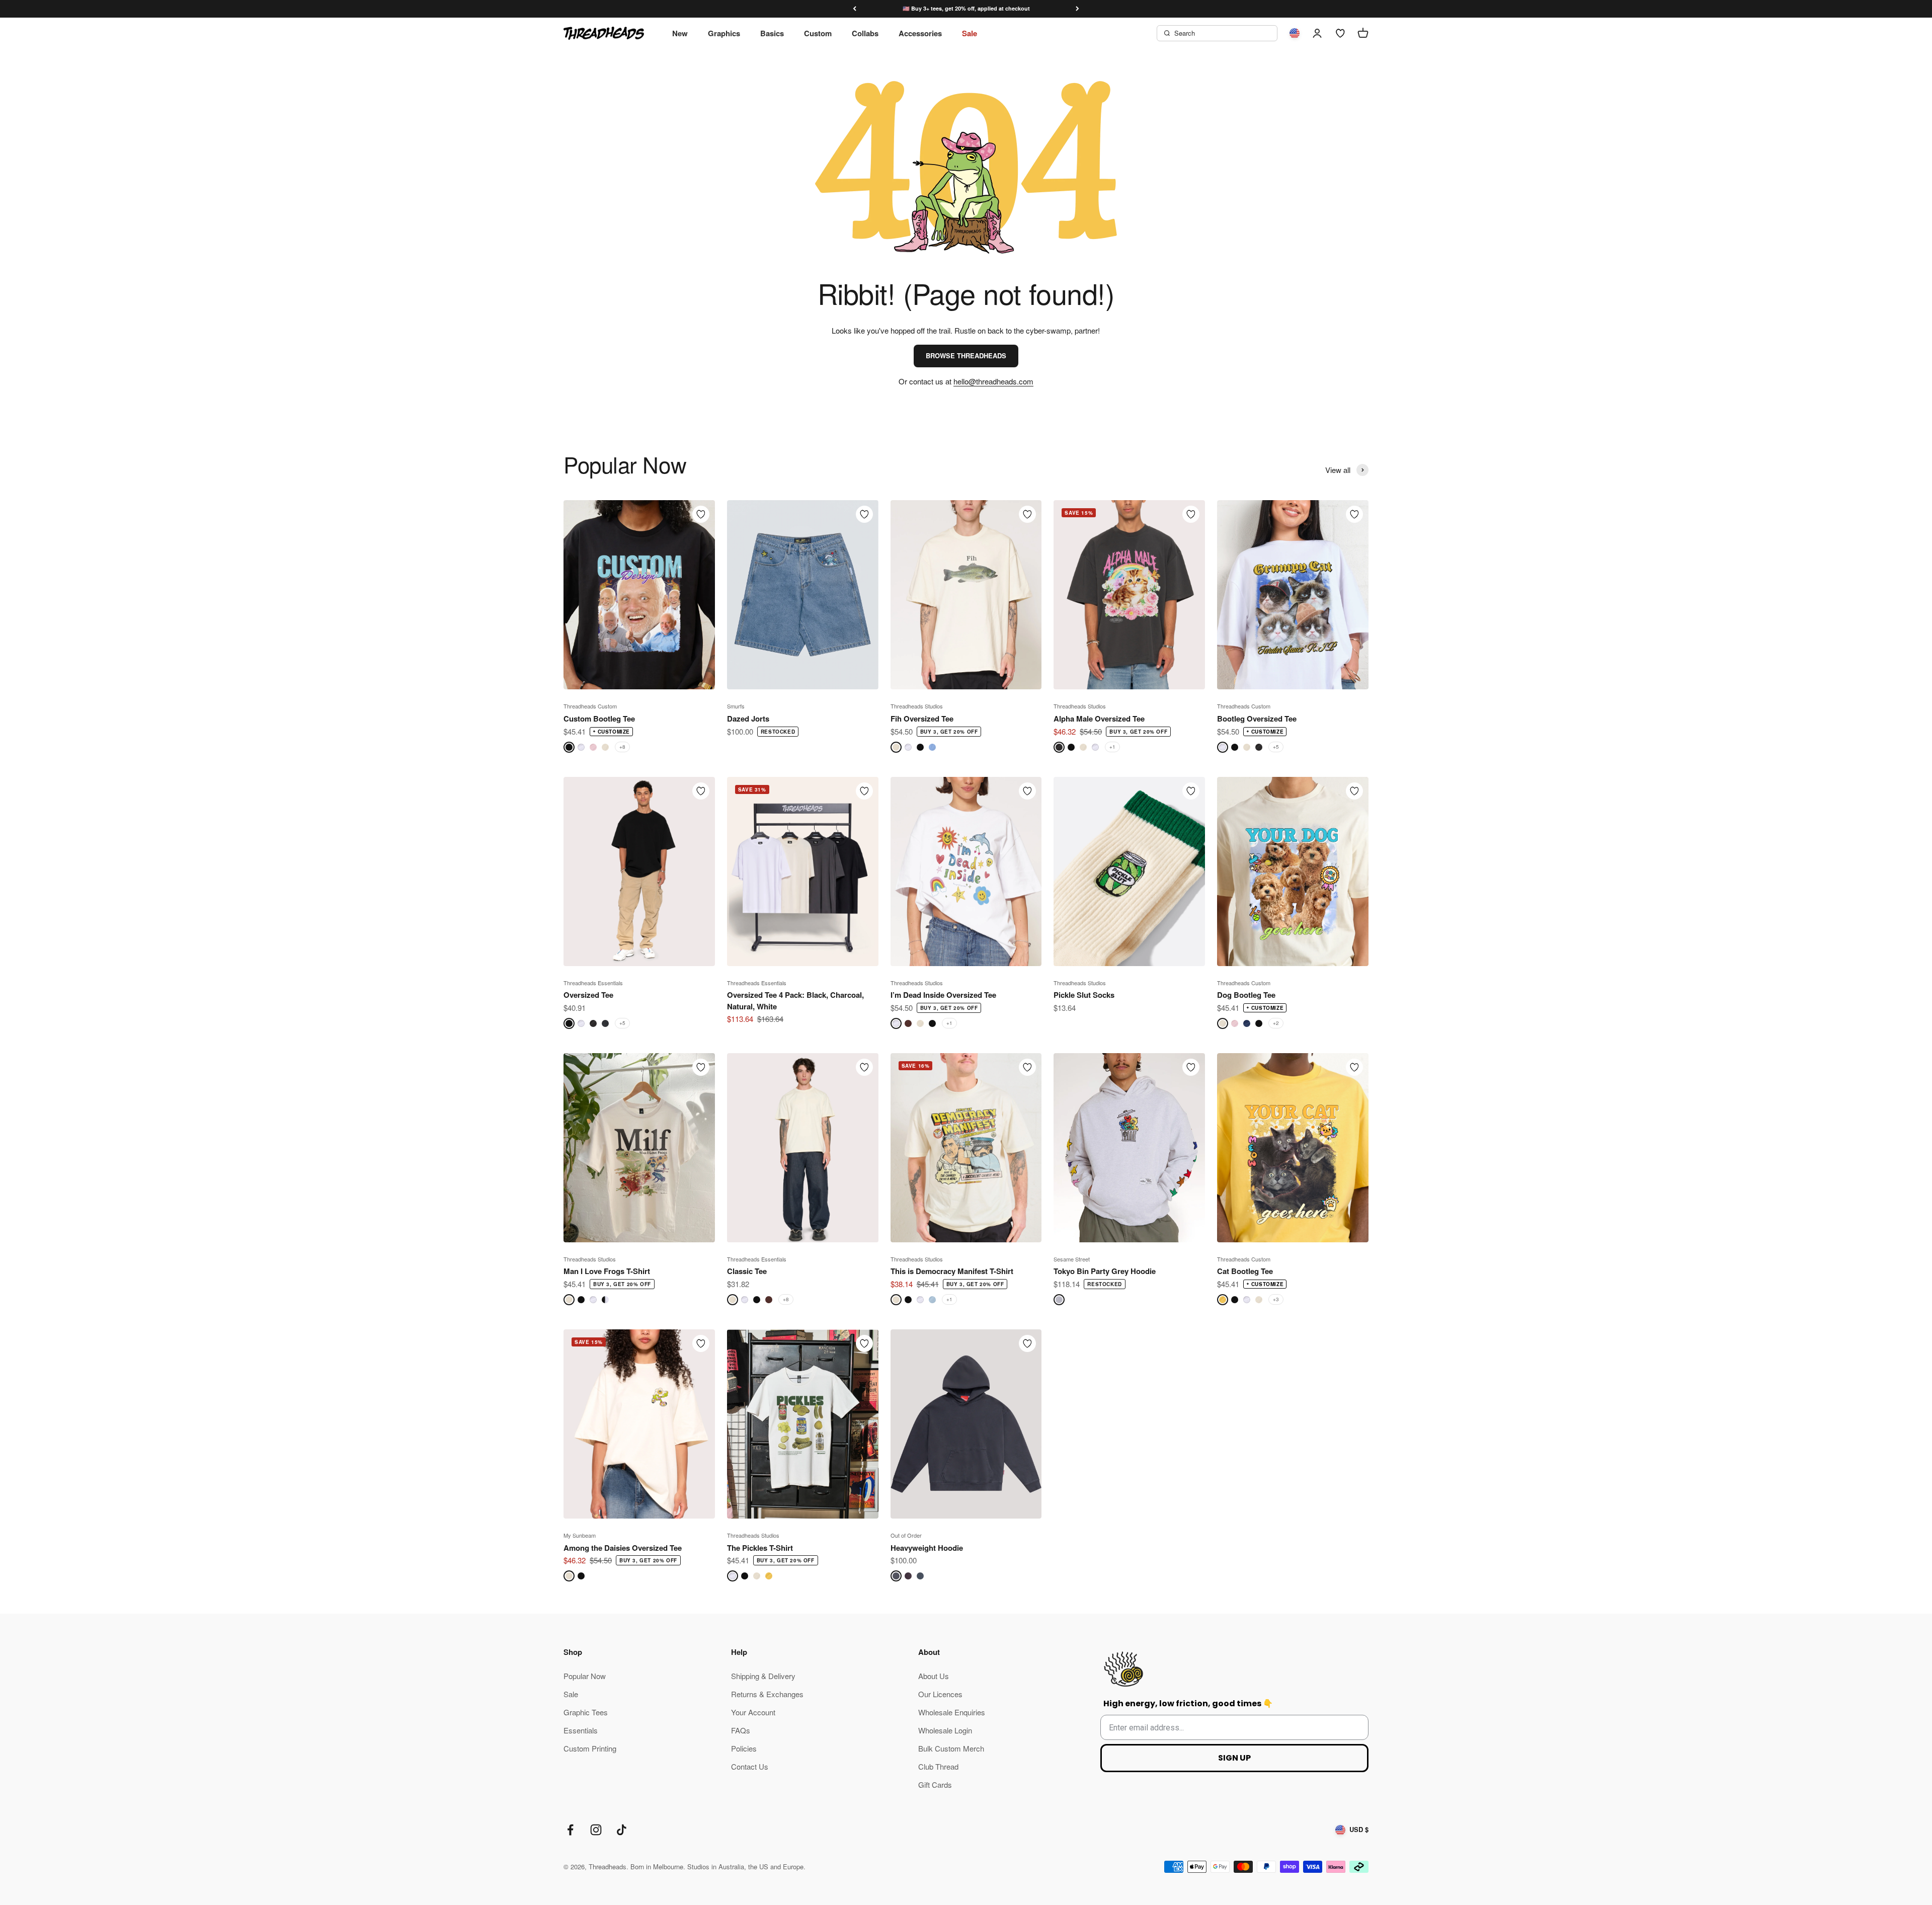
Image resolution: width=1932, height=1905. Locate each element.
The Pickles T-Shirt (760, 1548)
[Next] (1077, 9)
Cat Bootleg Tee (1245, 1271)
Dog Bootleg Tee (1246, 995)
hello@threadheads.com (993, 381)
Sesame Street (1072, 1259)
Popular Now (585, 1676)
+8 (622, 747)
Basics (772, 33)
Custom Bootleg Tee (599, 719)
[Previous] (855, 9)
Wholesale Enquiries (952, 1712)
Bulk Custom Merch (951, 1748)
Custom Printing (590, 1748)
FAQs (741, 1730)
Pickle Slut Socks (1084, 995)
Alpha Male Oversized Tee (1099, 719)
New (680, 33)
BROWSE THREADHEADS (966, 355)
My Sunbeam (580, 1535)
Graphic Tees (586, 1712)
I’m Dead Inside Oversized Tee (943, 995)
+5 (1276, 747)
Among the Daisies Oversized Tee (623, 1548)
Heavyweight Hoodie (927, 1548)
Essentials (581, 1730)
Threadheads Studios (917, 706)
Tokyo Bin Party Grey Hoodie (1105, 1271)
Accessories (920, 33)
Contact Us (750, 1766)
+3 (1276, 1299)
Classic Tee (747, 1271)
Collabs (865, 33)
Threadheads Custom (590, 706)
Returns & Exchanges (767, 1694)
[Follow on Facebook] (570, 1830)
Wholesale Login (945, 1730)
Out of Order (906, 1535)
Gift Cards (935, 1784)
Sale (970, 33)
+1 (1112, 747)
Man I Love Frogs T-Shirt (607, 1271)
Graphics (724, 33)
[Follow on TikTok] (622, 1830)
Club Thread (938, 1766)
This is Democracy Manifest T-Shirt (952, 1271)
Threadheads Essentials (593, 983)
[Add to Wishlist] (701, 514)
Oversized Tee (588, 995)
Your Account (753, 1712)
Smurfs (736, 706)
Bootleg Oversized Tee (1257, 719)
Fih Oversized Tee (922, 719)
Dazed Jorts (748, 719)
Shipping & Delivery (763, 1676)
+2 (1276, 1023)
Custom (818, 33)
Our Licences (940, 1694)
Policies (744, 1748)
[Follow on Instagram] (596, 1830)
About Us (934, 1676)
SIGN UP (1234, 1758)
